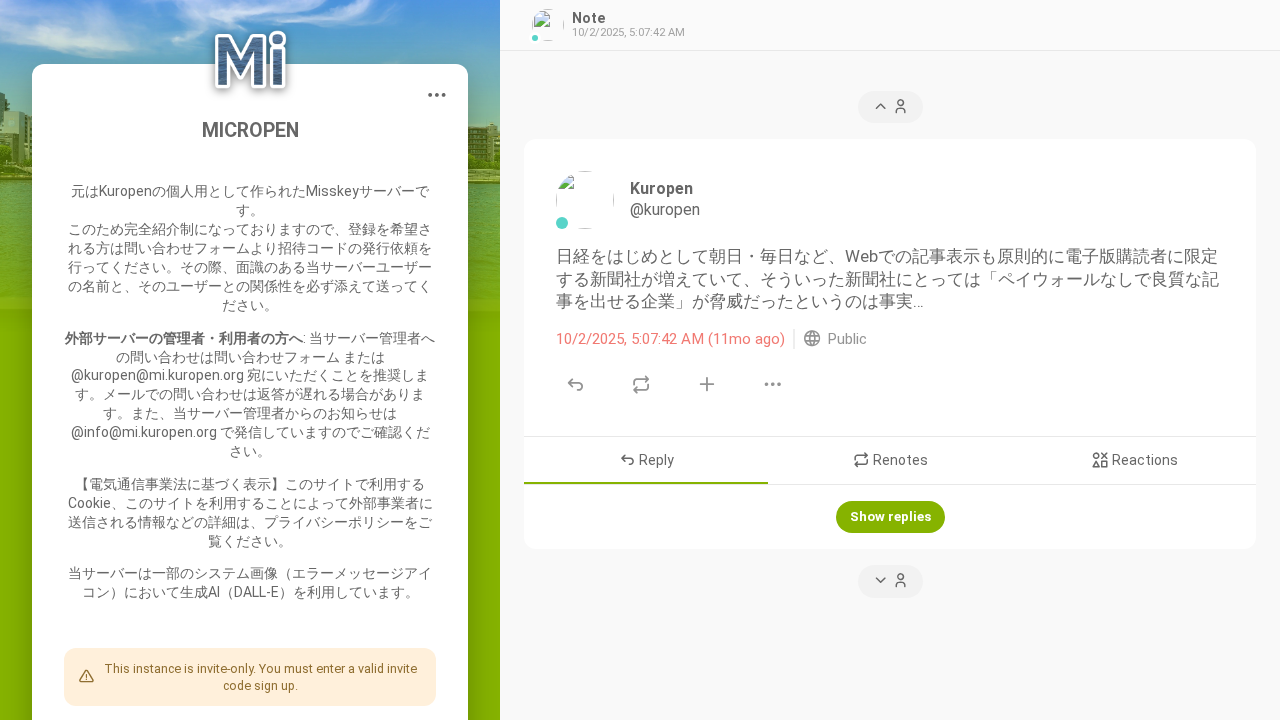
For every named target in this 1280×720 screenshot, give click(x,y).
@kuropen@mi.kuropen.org (157, 375)
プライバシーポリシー (334, 522)
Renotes (899, 461)
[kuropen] (585, 200)
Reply (655, 461)
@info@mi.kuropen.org (144, 432)
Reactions (1143, 461)
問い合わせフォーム (187, 248)
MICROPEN (250, 130)
